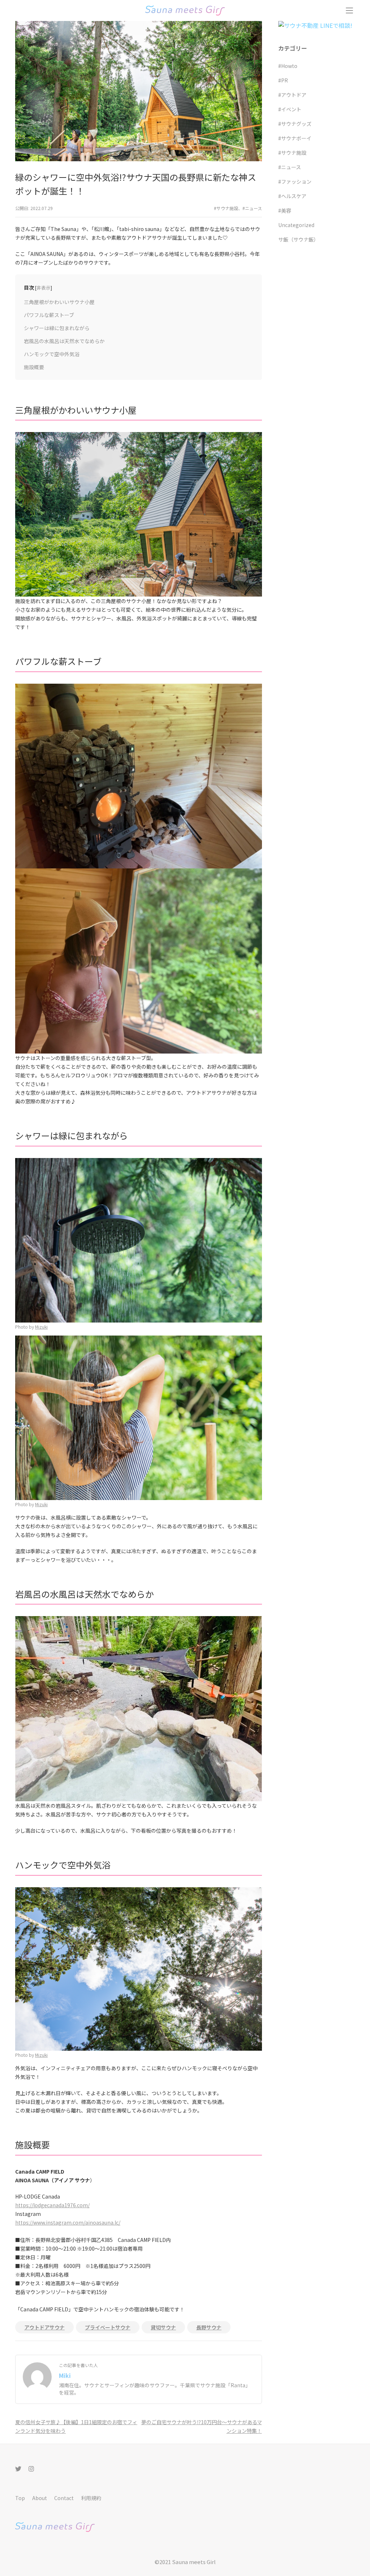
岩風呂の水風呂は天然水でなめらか (64, 341)
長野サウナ (209, 2327)
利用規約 (91, 2498)
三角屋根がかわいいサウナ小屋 (59, 302)
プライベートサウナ (108, 2327)
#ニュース (252, 208)
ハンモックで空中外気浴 (52, 354)
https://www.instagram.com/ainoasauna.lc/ (68, 2222)
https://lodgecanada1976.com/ (52, 2205)
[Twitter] (18, 2468)
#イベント (290, 109)
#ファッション (295, 181)
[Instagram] (31, 2468)
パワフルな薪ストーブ (49, 315)
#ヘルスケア (292, 196)
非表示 (44, 288)
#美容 (285, 210)
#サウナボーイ (295, 138)
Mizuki (41, 1327)
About (40, 2498)
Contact (64, 2498)
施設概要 (34, 367)
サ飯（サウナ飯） (298, 239)
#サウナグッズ (295, 124)
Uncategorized (296, 225)
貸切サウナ (163, 2327)
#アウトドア (292, 95)
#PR (283, 80)
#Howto (288, 66)
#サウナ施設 (226, 208)
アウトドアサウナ (44, 2327)
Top (20, 2498)
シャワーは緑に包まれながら (57, 328)
